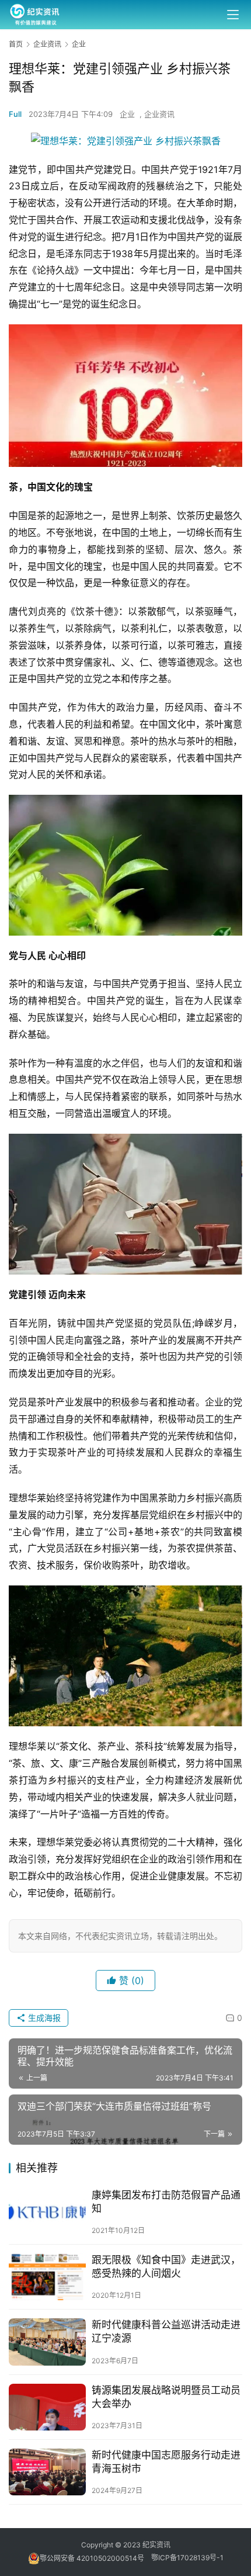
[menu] (233, 15)
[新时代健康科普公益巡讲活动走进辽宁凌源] (47, 2342)
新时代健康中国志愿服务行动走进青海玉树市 (166, 2462)
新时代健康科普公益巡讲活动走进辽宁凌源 (166, 2331)
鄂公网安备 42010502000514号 (95, 2558)
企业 (127, 114)
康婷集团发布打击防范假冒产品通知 (166, 2202)
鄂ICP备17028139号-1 (187, 2558)
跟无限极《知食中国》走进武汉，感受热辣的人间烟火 (166, 2267)
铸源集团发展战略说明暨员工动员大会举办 (166, 2397)
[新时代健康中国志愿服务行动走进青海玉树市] (47, 2472)
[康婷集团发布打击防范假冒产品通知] (47, 2212)
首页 (16, 44)
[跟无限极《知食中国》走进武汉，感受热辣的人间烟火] (47, 2277)
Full (15, 114)
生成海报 (43, 2018)
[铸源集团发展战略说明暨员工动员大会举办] (47, 2407)
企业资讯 (159, 114)
